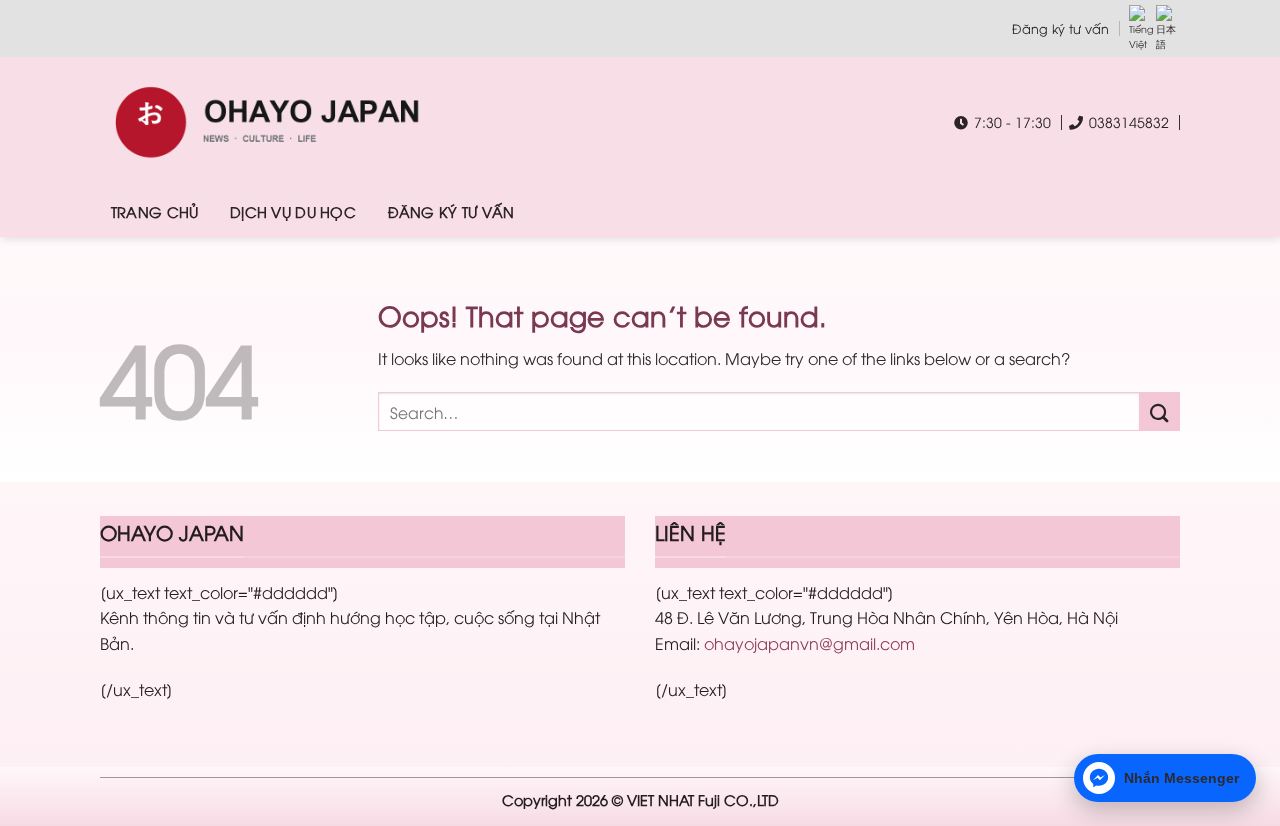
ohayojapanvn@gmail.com (809, 643)
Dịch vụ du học (293, 211)
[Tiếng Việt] (1141, 28)
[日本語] (1168, 28)
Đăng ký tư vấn (1060, 28)
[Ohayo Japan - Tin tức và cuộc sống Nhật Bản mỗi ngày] (342, 122)
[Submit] (1160, 411)
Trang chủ (155, 211)
